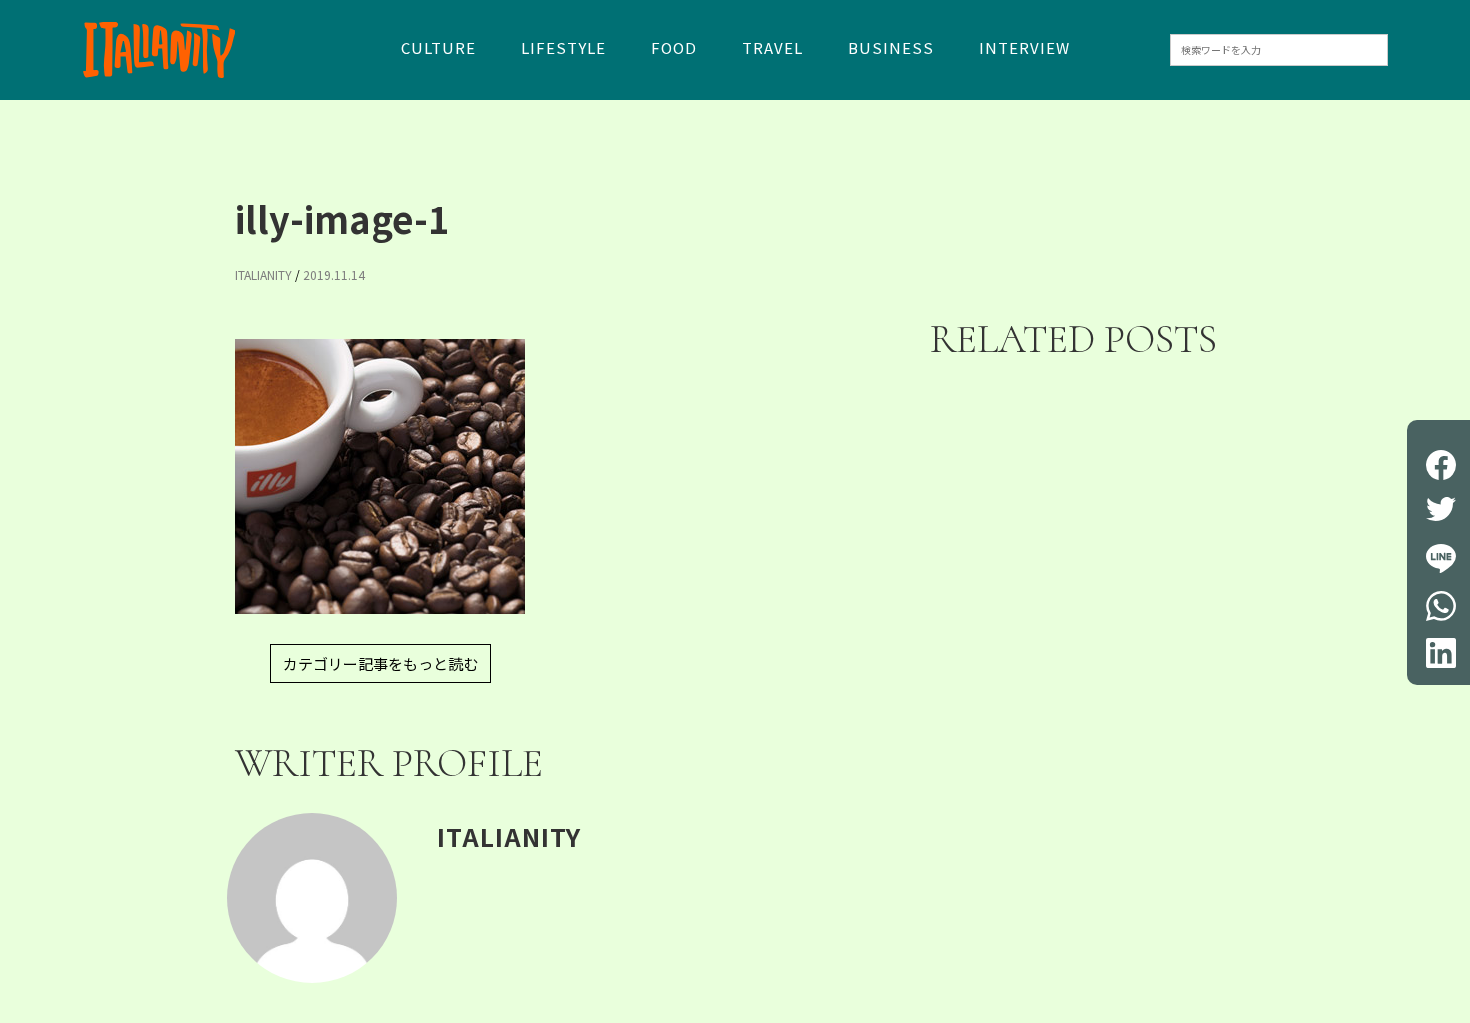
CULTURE (438, 49)
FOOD (674, 49)
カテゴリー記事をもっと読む (380, 663)
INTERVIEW (1024, 49)
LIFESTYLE (563, 49)
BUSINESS (891, 49)
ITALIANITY (263, 274)
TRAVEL (772, 49)
